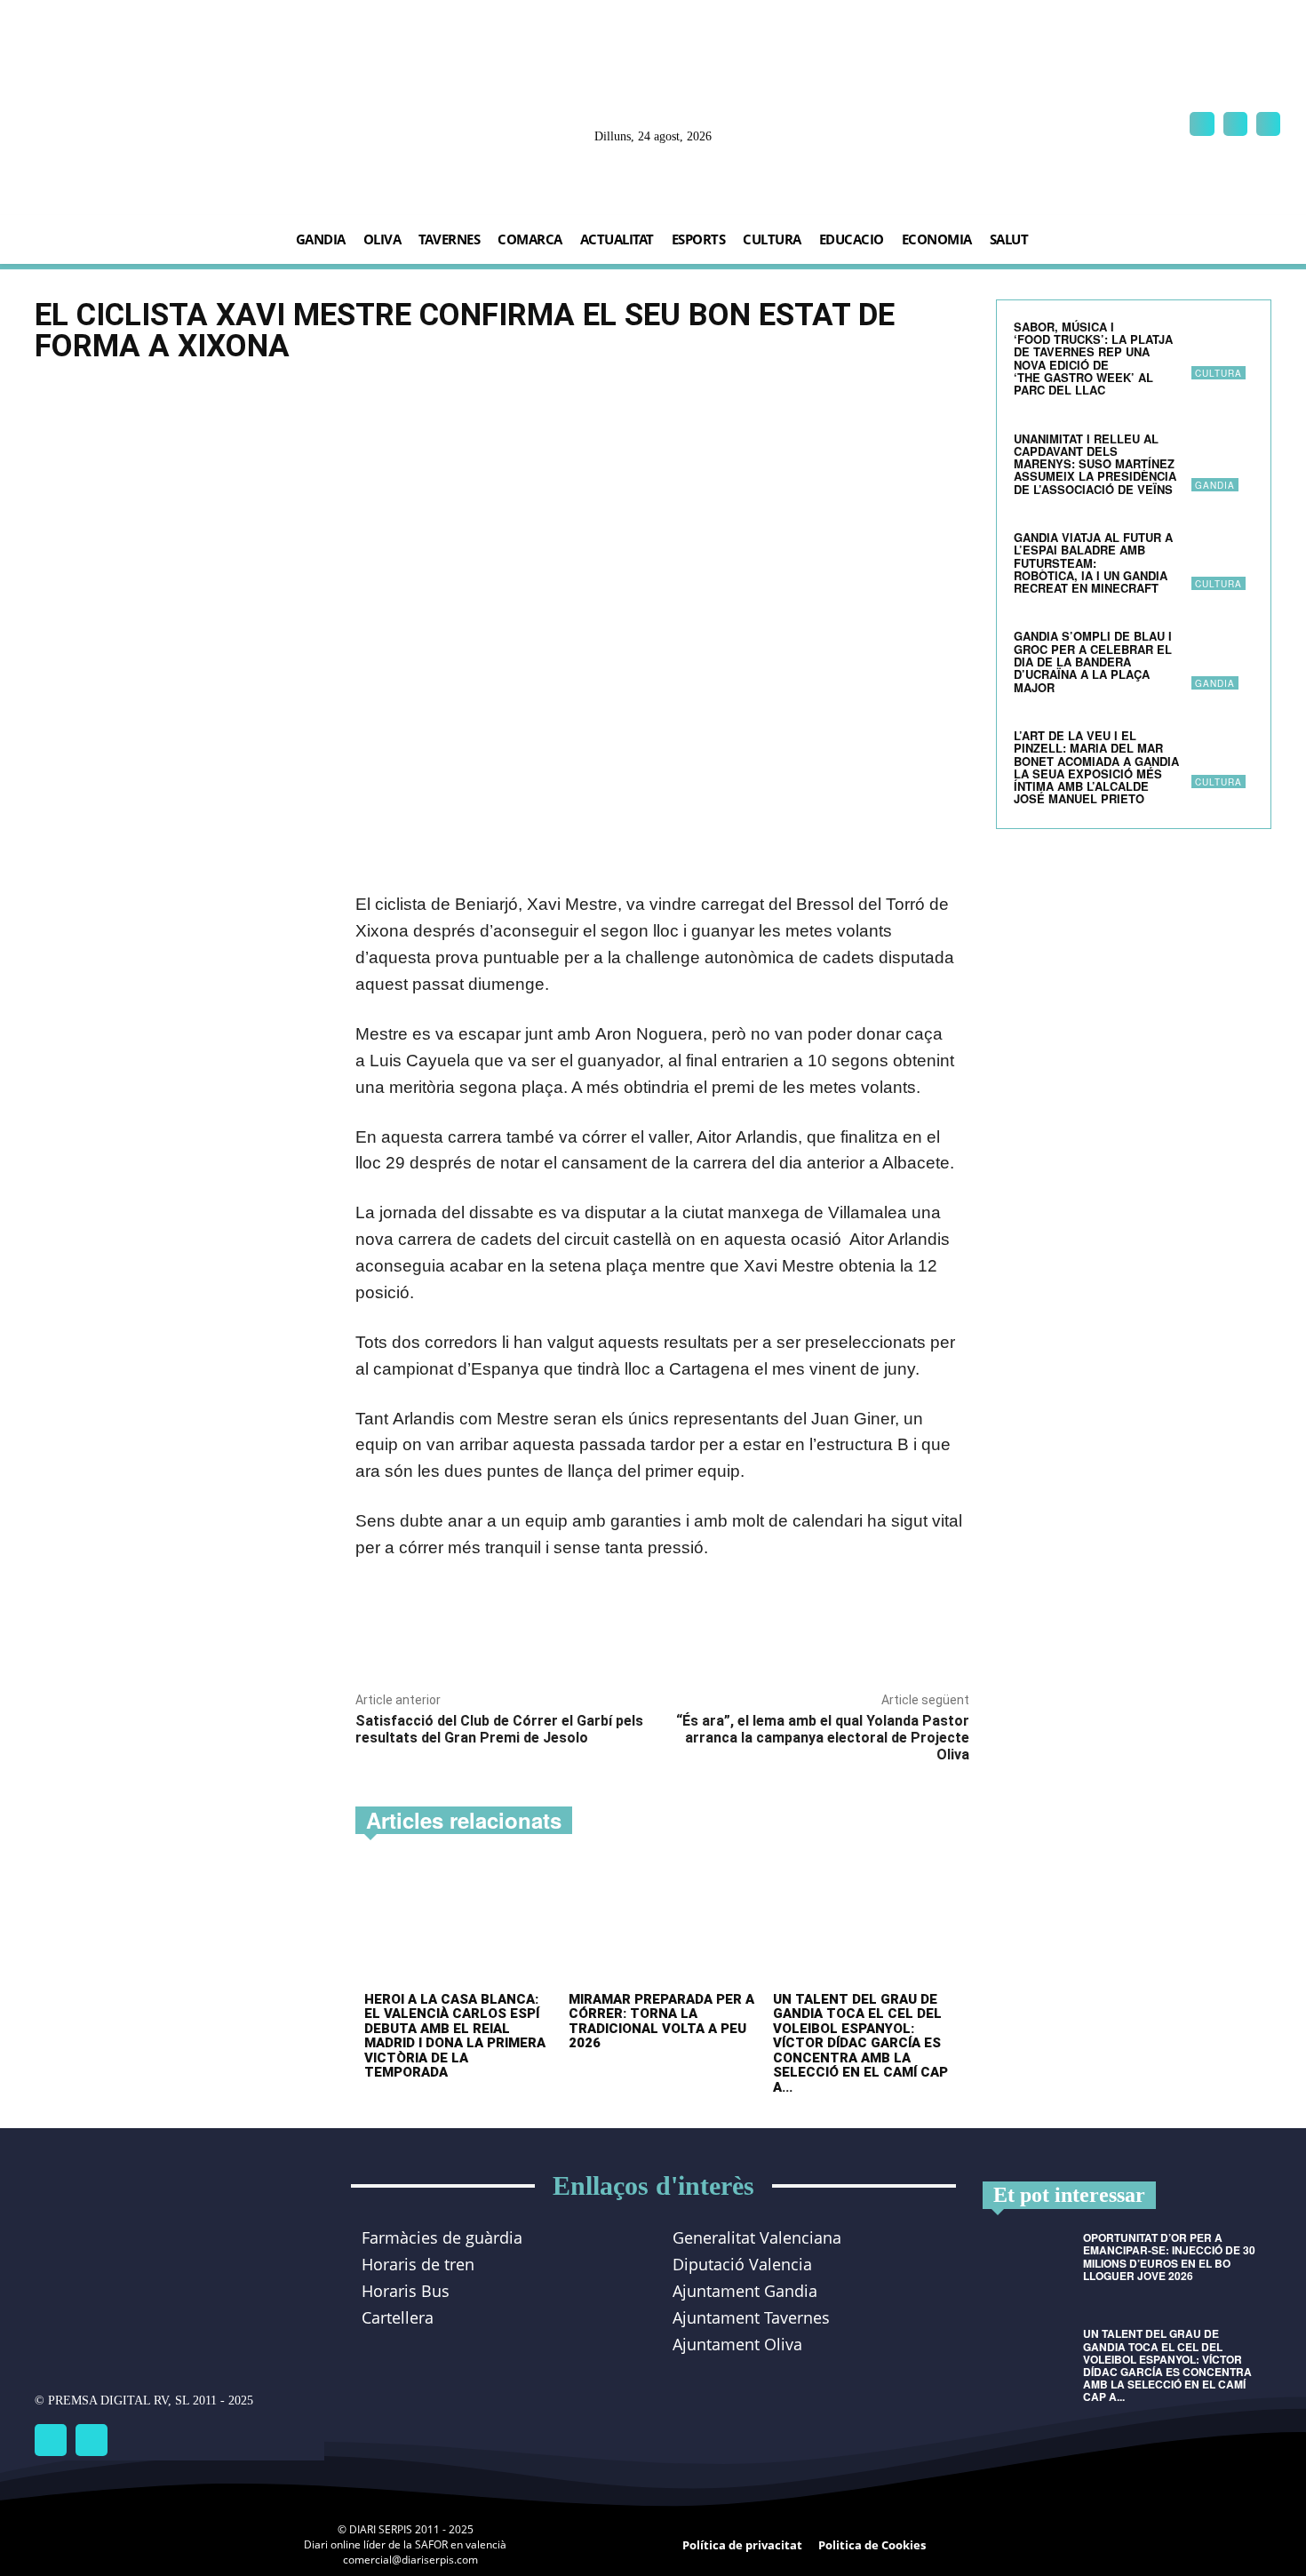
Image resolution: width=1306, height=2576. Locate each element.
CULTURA (1218, 373)
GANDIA (1215, 485)
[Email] (562, 1634)
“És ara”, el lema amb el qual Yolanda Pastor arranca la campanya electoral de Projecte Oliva (823, 1738)
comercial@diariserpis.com (410, 2560)
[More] (604, 1634)
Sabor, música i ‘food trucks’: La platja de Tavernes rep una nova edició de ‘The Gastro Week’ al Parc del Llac (1093, 358)
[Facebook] (1202, 124)
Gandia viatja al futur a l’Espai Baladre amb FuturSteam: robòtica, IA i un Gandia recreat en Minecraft (1093, 562)
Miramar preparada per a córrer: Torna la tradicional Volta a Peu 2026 (661, 2022)
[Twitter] (92, 2440)
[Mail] (1235, 124)
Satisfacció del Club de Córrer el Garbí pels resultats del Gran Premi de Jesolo (499, 1729)
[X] (1268, 124)
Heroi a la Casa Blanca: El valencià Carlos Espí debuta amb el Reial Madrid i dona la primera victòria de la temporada (455, 2036)
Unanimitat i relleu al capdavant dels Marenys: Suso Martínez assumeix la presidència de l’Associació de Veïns (1095, 464)
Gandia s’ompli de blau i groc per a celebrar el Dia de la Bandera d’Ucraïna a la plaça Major (1093, 661)
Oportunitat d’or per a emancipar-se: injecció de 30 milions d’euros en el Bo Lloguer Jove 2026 (1169, 2257)
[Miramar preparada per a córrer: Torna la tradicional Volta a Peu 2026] (662, 1925)
